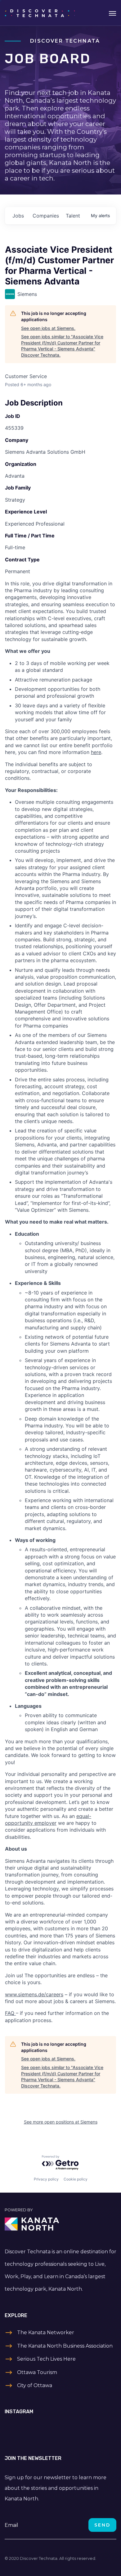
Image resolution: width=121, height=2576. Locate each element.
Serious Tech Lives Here (46, 2359)
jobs (18, 216)
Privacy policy (46, 2179)
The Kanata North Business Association (65, 2346)
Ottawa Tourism (37, 2372)
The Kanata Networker (46, 2332)
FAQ (10, 2013)
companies (46, 216)
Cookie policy (76, 2179)
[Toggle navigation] (112, 13)
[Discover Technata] (40, 13)
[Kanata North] (60, 2224)
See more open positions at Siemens (61, 2122)
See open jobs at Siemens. (48, 328)
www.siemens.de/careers (34, 1994)
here (96, 752)
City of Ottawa (35, 2385)
